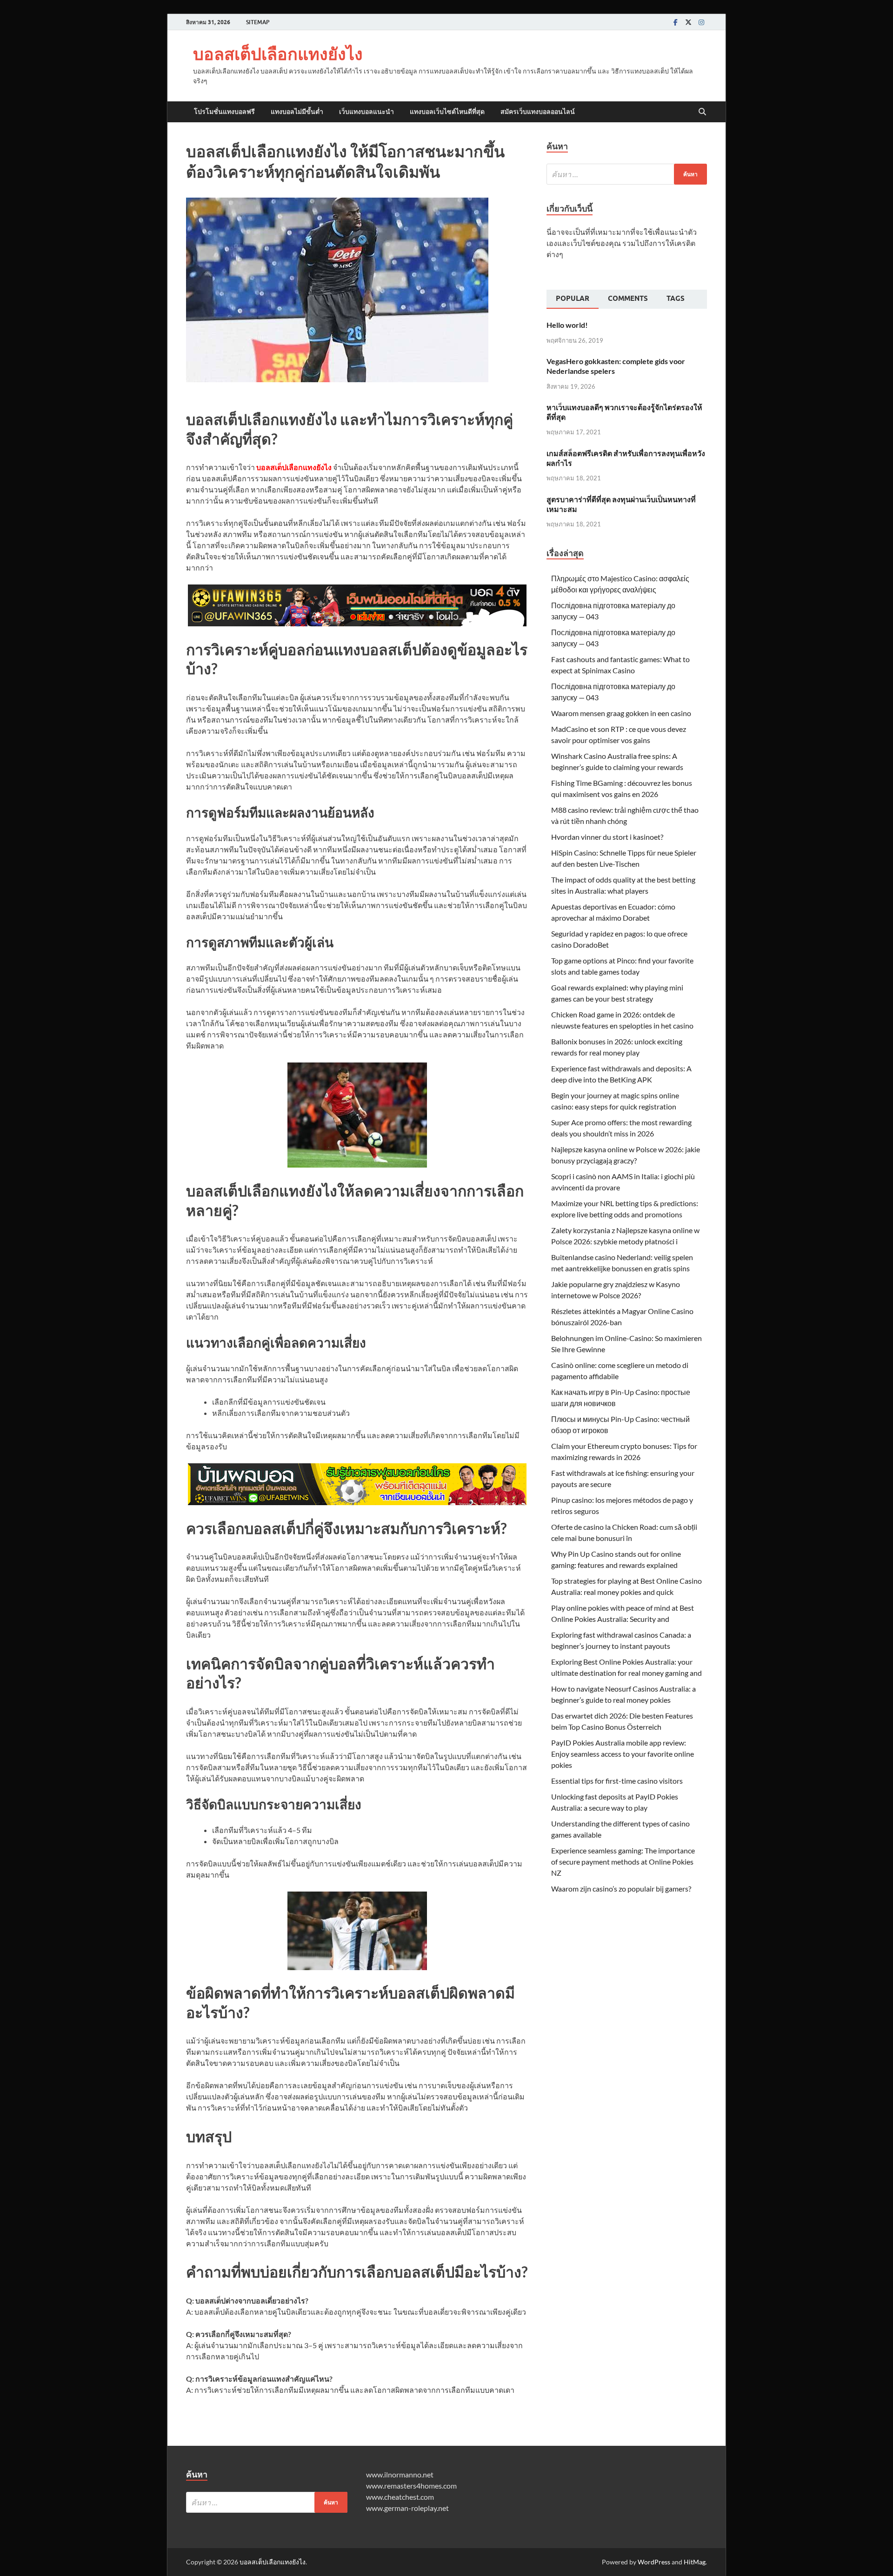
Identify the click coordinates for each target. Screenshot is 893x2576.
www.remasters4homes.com (411, 2486)
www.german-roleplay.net (407, 2508)
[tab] (573, 299)
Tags (676, 299)
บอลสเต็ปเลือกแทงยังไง (278, 54)
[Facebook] (675, 22)
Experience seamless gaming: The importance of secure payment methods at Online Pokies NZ (623, 1862)
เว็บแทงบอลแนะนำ (367, 112)
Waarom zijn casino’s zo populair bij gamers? (621, 1889)
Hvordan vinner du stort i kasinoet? (607, 837)
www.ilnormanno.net (400, 2474)
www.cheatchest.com (400, 2497)
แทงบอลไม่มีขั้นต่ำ (297, 112)
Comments (628, 299)
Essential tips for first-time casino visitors (617, 1781)
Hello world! (567, 325)
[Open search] (702, 112)
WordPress (654, 2562)
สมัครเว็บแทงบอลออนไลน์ (538, 112)
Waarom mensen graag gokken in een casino (621, 713)
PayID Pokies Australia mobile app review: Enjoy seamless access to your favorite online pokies (623, 1754)
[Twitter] (688, 22)
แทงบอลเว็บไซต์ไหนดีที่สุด (447, 112)
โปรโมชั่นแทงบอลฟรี (224, 112)
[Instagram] (701, 22)
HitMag (695, 2562)
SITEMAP (258, 22)
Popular (573, 299)
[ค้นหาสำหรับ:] (627, 174)
